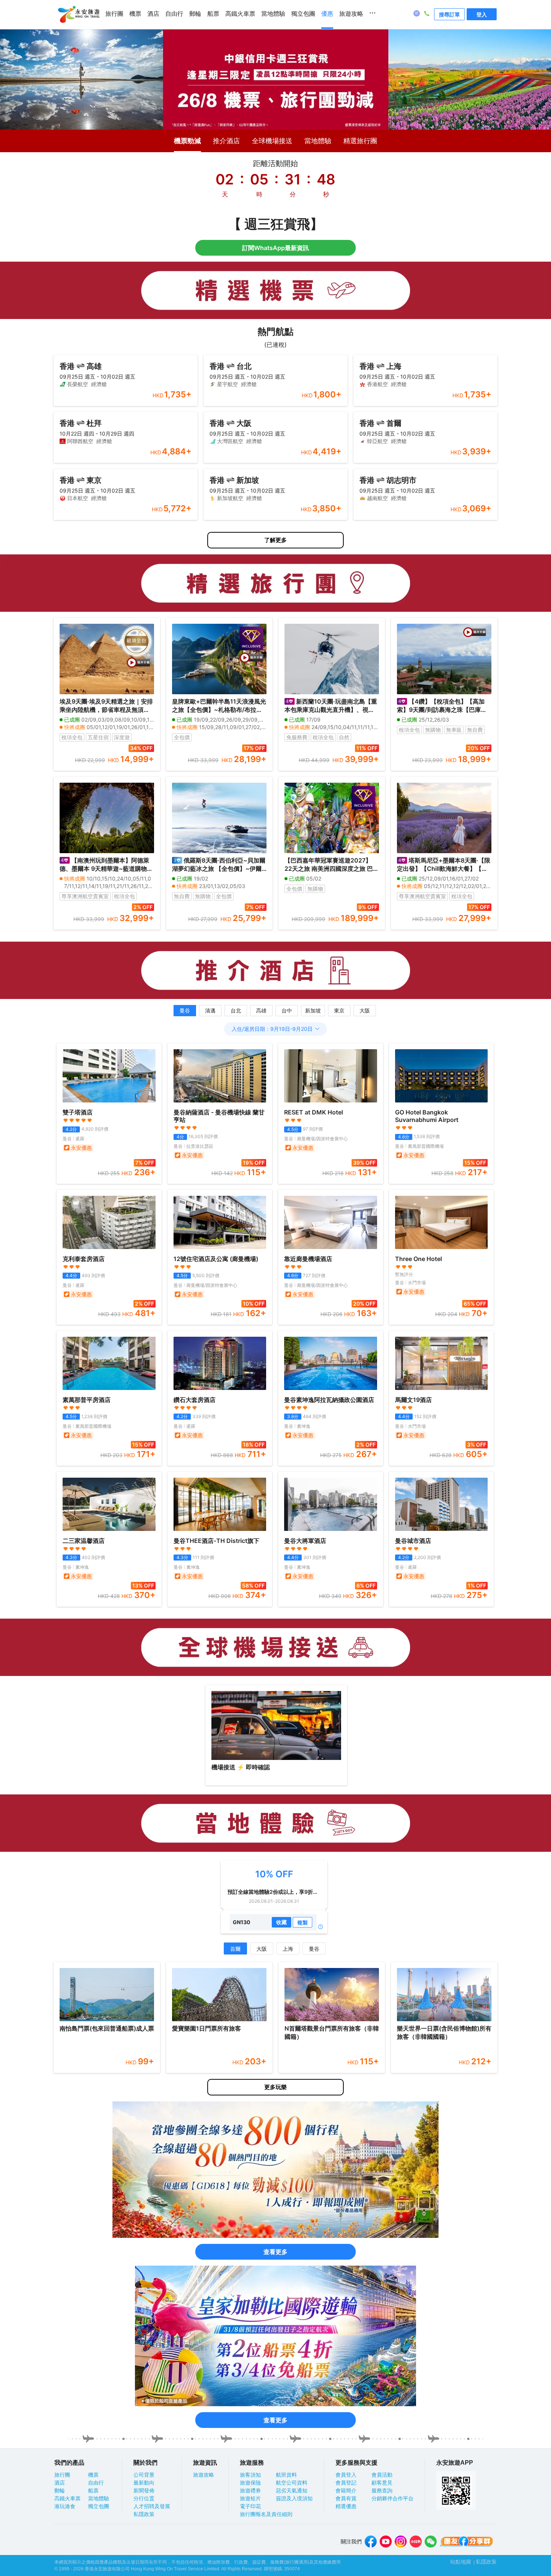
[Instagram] (401, 2542)
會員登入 (346, 2475)
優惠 (327, 14)
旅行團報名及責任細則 (266, 2514)
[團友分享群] (467, 2542)
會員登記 (346, 2483)
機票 (135, 14)
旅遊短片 (250, 2498)
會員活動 (382, 2475)
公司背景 (144, 2475)
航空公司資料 (292, 2483)
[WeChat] (431, 2542)
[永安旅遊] (78, 15)
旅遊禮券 (250, 2491)
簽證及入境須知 (294, 2498)
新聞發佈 (144, 2491)
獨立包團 (303, 14)
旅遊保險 (250, 2483)
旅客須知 (250, 2475)
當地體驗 (273, 14)
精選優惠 (346, 2506)
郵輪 (195, 14)
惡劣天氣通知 (292, 2491)
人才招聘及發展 (152, 2506)
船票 (213, 14)
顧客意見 (382, 2483)
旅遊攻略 (351, 14)
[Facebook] (371, 2542)
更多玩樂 (275, 2087)
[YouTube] (386, 2542)
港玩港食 (65, 2506)
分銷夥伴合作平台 (392, 2498)
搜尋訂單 (449, 14)
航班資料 (286, 2475)
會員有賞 (346, 2498)
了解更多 (275, 540)
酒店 (153, 14)
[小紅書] (416, 2542)
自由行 (174, 14)
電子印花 (250, 2506)
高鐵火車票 (240, 14)
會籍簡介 (346, 2491)
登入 (482, 14)
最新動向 (144, 2483)
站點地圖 (461, 2562)
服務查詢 (382, 2491)
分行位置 (144, 2498)
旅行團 (114, 14)
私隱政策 (144, 2514)
